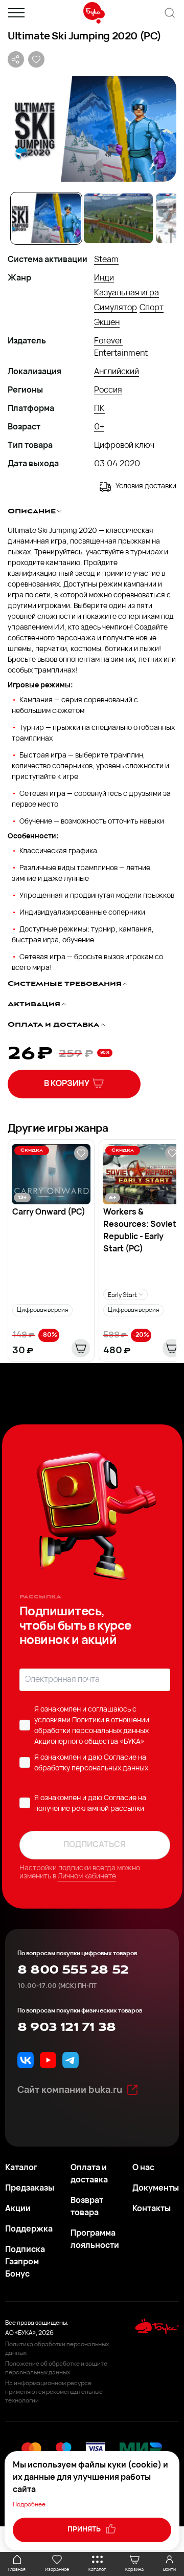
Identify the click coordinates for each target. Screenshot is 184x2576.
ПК (99, 409)
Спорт (152, 308)
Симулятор (116, 308)
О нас (143, 2168)
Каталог (21, 2168)
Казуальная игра (126, 293)
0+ (99, 427)
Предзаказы (30, 2189)
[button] (92, 129)
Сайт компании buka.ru (70, 2091)
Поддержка (29, 2229)
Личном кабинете (87, 1877)
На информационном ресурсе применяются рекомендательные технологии (54, 2392)
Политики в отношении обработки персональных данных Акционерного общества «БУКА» (92, 1731)
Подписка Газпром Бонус (25, 2262)
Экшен (107, 323)
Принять (85, 2530)
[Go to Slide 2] (118, 218)
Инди (104, 278)
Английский (117, 372)
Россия (108, 391)
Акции (18, 2209)
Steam (106, 260)
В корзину (67, 1084)
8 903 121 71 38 (66, 2027)
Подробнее (29, 2505)
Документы (156, 2189)
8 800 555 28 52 (73, 1970)
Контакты (152, 2209)
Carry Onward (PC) (49, 1213)
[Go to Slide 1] (46, 218)
